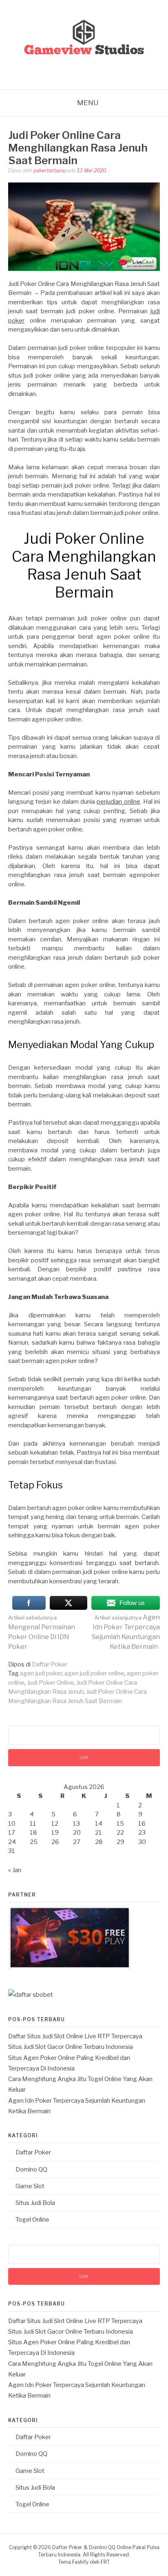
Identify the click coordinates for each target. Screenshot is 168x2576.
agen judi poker (41, 1673)
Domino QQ (31, 2169)
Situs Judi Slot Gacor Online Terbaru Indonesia (71, 2047)
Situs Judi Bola (35, 2203)
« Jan (15, 1870)
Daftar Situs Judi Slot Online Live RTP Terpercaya (75, 2036)
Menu (88, 103)
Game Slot (30, 2186)
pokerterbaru (49, 170)
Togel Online (32, 2220)
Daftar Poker (50, 1664)
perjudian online (118, 802)
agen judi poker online (94, 1673)
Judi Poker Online (50, 1683)
